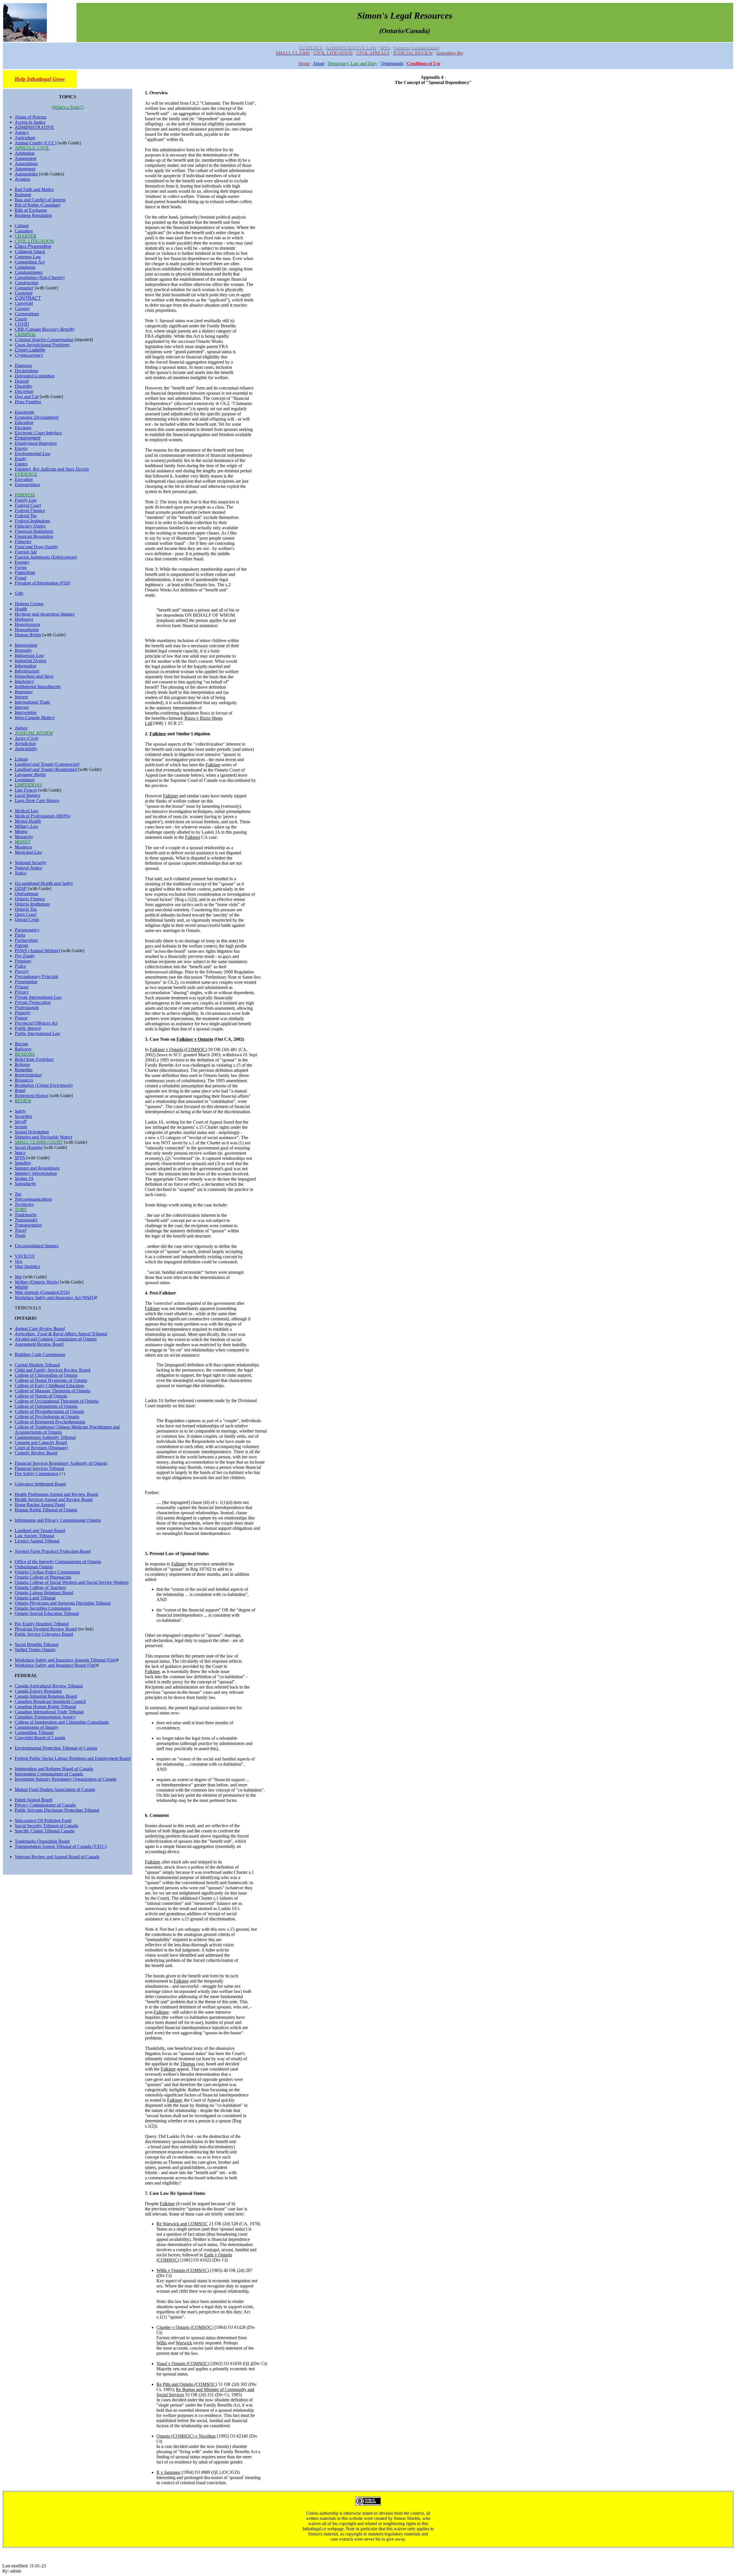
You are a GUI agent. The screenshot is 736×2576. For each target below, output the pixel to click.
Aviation (22, 179)
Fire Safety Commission (37, 1474)
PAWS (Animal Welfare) (37, 951)
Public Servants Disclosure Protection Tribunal (57, 1810)
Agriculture (25, 138)
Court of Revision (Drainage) (41, 1448)
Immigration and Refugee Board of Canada (54, 1769)
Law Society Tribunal (34, 1536)
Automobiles (26, 174)
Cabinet (22, 226)
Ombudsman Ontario (34, 1567)
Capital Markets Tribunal (37, 1365)
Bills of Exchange (31, 210)
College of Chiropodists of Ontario (46, 1375)
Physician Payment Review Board (46, 1629)
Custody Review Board (36, 1453)
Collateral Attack (30, 252)
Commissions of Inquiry (37, 1727)
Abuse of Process (30, 117)
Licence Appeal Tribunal (37, 1541)
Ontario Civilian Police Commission (47, 1572)
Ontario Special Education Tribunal (47, 1613)
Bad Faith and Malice (34, 189)
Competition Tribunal (34, 1732)
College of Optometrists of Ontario (46, 1406)
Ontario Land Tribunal (35, 1598)
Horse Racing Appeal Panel (40, 1505)
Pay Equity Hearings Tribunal (42, 1624)
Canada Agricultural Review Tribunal (49, 1686)
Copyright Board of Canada (40, 1738)
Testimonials (392, 63)
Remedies (24, 1070)
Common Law (28, 257)
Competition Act (30, 262)
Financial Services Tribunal (39, 1468)
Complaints (25, 267)
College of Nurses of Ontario (41, 1396)
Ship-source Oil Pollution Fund (43, 1820)
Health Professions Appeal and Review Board (56, 1494)
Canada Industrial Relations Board (46, 1696)
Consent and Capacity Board (41, 1442)
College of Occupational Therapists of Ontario (57, 1401)
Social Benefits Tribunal (37, 1644)
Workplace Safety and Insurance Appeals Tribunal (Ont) (66, 1660)
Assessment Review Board (39, 1344)
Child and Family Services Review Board (52, 1370)
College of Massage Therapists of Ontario (52, 1391)
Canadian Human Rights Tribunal (45, 1707)
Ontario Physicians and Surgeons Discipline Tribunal (63, 1603)
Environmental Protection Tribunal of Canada (56, 1748)
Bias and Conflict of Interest (40, 200)
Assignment (25, 158)
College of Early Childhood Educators (49, 1386)
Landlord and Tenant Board (40, 1530)
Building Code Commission (40, 1354)
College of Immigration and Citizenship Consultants (62, 1722)
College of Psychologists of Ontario (47, 1417)
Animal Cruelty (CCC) (36, 143)
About (319, 63)
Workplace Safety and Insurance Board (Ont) (56, 1665)
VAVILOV (25, 1256)
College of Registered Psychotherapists (50, 1422)
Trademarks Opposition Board (42, 1841)
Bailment (23, 195)
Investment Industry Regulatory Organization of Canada (66, 1779)
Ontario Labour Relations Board (44, 1593)
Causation (24, 231)
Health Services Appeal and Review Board (54, 1499)
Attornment (25, 169)
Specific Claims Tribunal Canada (45, 1831)
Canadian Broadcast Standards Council (50, 1701)
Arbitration (25, 153)
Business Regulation (33, 215)
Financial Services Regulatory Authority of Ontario (61, 1463)
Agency (22, 132)
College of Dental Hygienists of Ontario (51, 1380)
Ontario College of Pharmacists (43, 1577)
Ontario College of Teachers (40, 1587)
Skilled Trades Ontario (35, 1650)
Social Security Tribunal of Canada (46, 1826)
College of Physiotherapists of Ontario (49, 1411)
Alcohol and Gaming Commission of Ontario (56, 1339)
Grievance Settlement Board (40, 1484)
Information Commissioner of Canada (49, 1774)
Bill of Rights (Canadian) (38, 205)
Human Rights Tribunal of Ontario (46, 1510)
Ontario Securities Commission (43, 1608)
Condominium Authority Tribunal (45, 1437)
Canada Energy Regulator (38, 1691)
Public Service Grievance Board (44, 1634)
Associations (26, 164)
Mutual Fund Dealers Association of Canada (55, 1789)
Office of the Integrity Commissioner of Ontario (58, 1562)
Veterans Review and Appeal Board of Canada (57, 1857)
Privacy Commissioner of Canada (45, 1805)
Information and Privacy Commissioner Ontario (58, 1520)
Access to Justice (30, 122)
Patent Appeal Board (33, 1800)
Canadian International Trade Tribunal (49, 1712)
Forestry (22, 562)
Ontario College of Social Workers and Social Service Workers (72, 1582)
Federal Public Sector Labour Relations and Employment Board (73, 1758)
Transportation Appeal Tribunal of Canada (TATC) (61, 1846)
